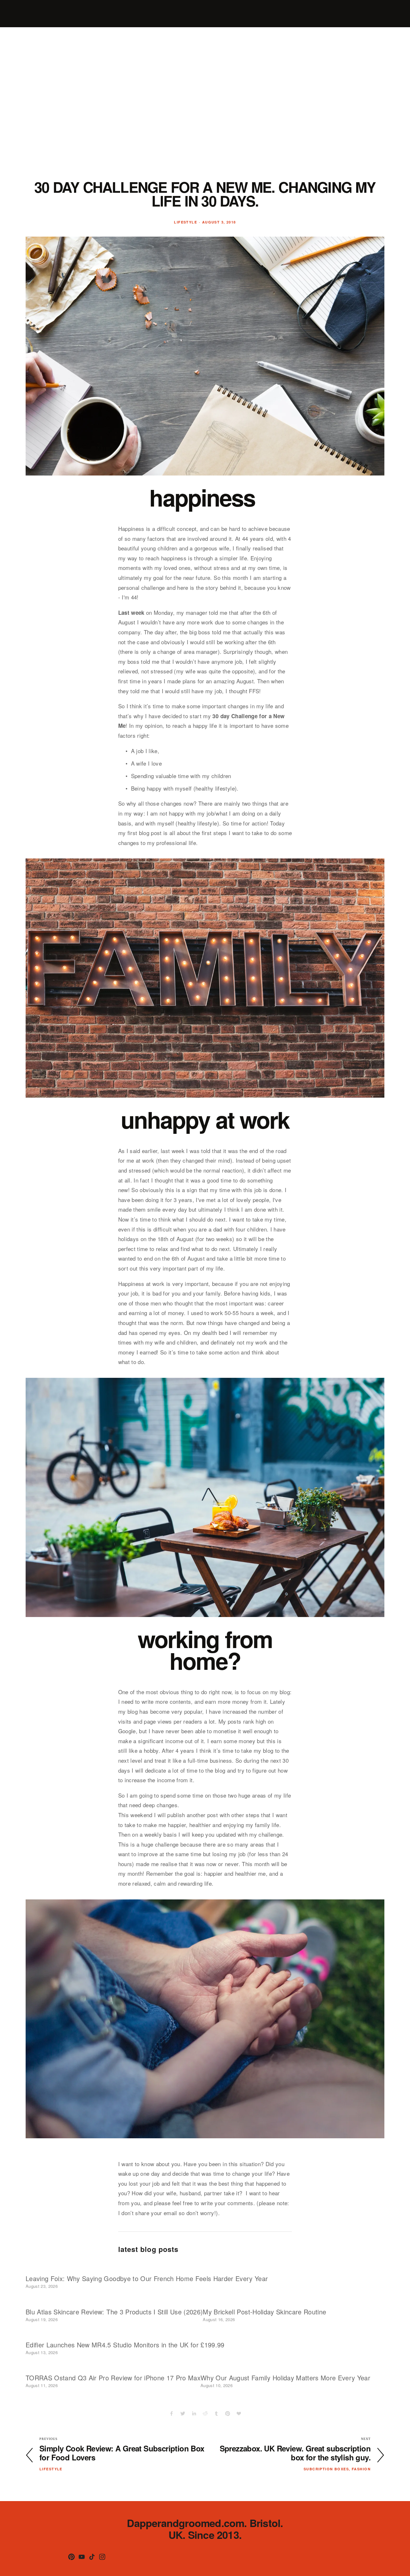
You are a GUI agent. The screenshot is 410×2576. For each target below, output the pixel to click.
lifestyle (185, 222)
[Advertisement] (205, 107)
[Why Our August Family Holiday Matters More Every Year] (285, 2366)
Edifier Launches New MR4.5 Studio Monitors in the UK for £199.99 (125, 2345)
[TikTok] (92, 2557)
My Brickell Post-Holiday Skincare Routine (264, 2312)
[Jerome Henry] (82, 2557)
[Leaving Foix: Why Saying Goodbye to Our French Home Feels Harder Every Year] (147, 2267)
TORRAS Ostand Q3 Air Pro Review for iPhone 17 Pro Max (113, 2378)
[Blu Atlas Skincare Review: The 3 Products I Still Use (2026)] (114, 2300)
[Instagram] (102, 2557)
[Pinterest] (71, 2557)
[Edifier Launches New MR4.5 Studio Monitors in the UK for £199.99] (125, 2333)
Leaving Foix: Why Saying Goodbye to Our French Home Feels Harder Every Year (147, 2278)
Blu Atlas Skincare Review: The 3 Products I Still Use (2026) (114, 2312)
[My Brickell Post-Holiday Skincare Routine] (264, 2300)
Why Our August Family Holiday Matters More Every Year (285, 2378)
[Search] (28, 14)
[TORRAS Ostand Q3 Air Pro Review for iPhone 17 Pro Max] (113, 2366)
